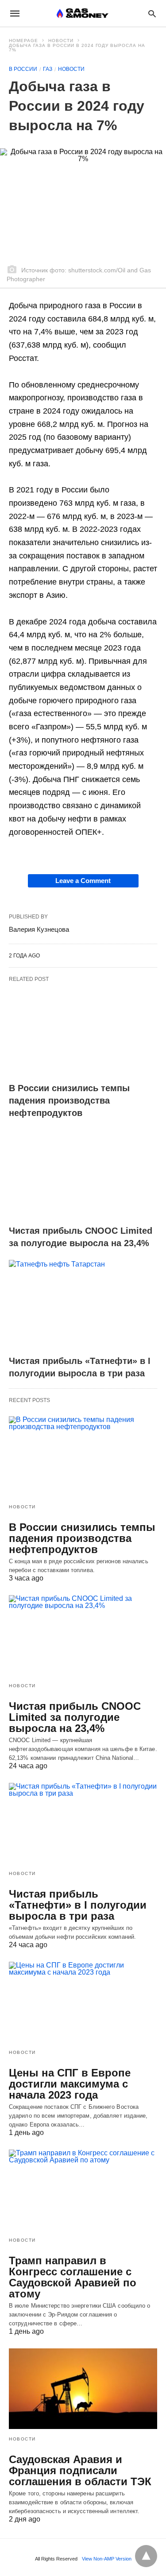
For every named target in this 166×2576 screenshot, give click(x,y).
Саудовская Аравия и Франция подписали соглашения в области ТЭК (80, 2470)
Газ (48, 69)
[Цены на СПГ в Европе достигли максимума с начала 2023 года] (83, 2002)
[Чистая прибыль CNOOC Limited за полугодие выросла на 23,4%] (83, 1175)
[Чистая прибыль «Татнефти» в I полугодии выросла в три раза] (83, 1305)
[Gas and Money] (83, 13)
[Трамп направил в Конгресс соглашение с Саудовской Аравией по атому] (83, 2190)
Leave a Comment (83, 881)
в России (23, 69)
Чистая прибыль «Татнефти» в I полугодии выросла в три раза (78, 1905)
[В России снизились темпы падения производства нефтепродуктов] (83, 1032)
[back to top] (146, 2556)
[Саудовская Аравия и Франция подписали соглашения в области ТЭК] (83, 2389)
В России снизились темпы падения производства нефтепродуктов (69, 1100)
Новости (61, 41)
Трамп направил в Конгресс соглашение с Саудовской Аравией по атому (73, 2277)
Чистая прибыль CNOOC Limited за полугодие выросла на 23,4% (75, 1717)
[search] (152, 14)
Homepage (23, 41)
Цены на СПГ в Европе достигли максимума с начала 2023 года (70, 2084)
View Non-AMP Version (107, 2559)
